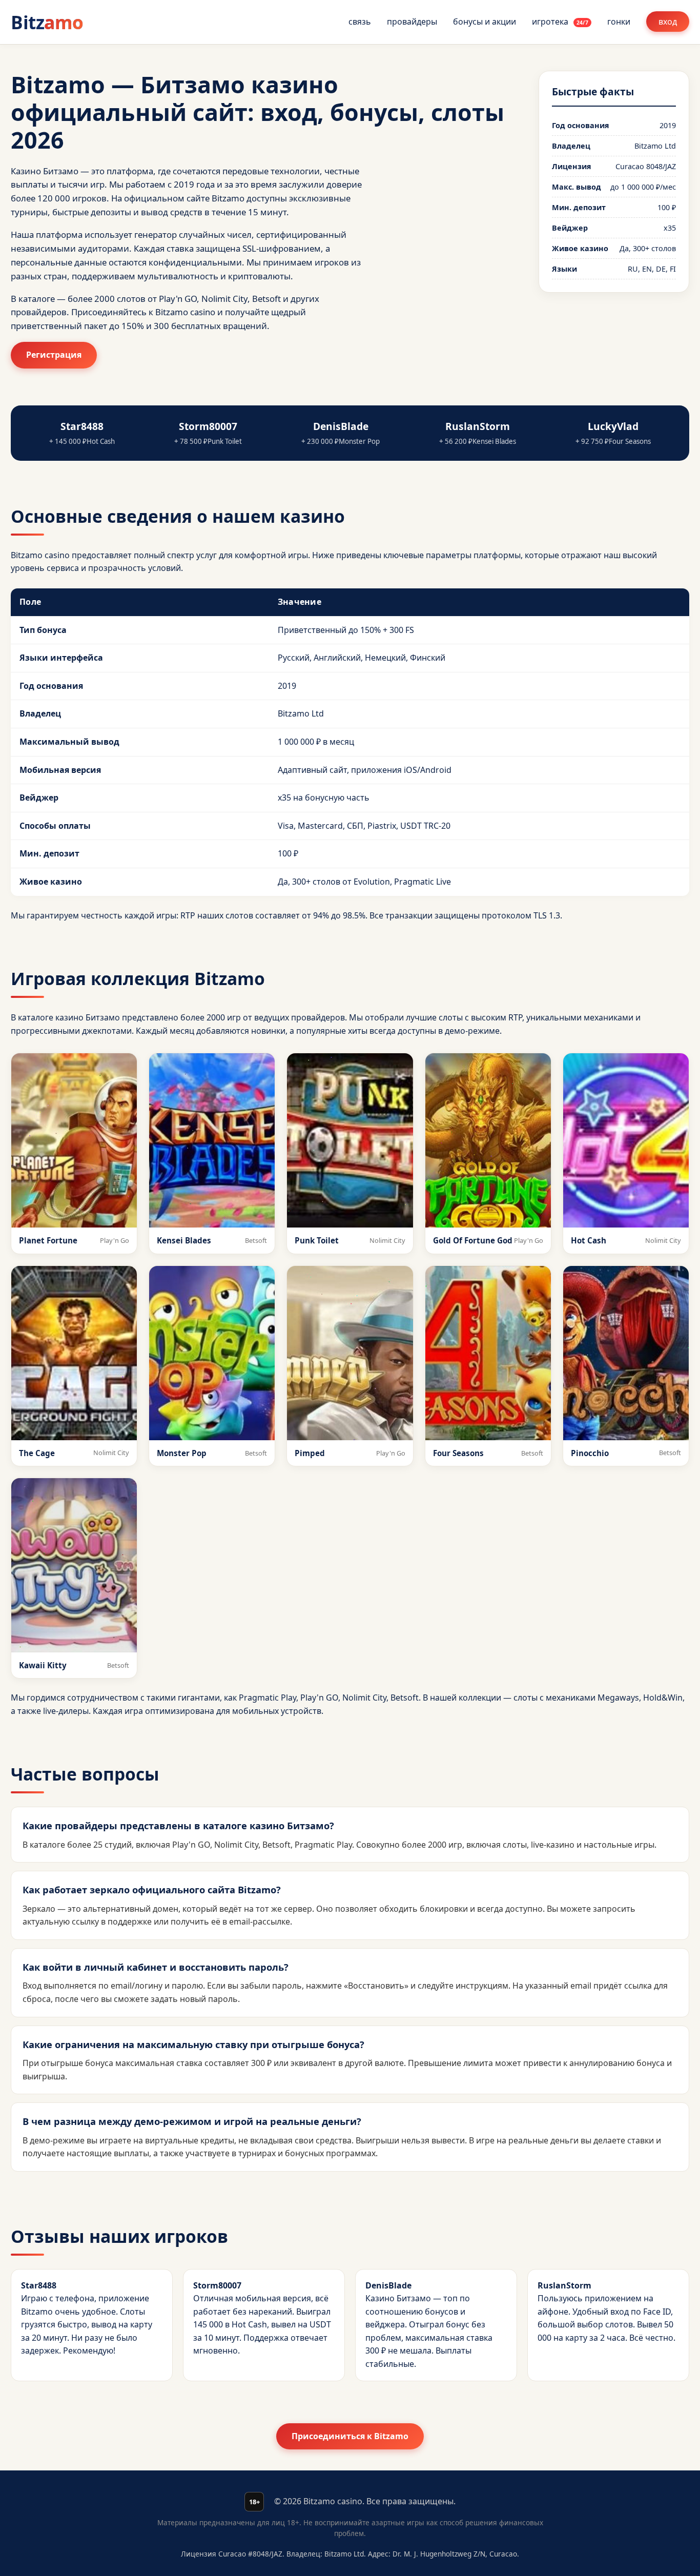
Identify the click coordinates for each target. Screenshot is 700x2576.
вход (668, 22)
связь (360, 22)
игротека (560, 22)
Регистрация (54, 355)
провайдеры (412, 22)
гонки (619, 22)
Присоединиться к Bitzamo (350, 2436)
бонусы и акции (485, 22)
